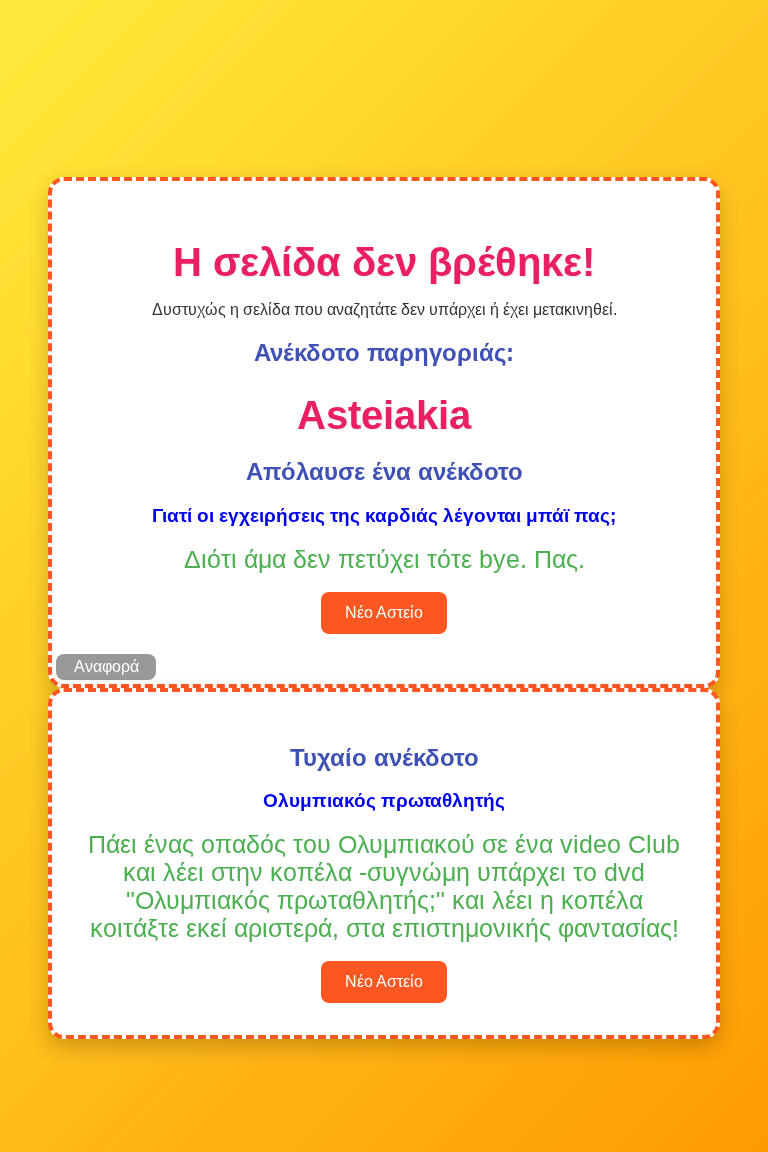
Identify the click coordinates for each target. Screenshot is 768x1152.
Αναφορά (106, 666)
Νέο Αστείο (384, 612)
